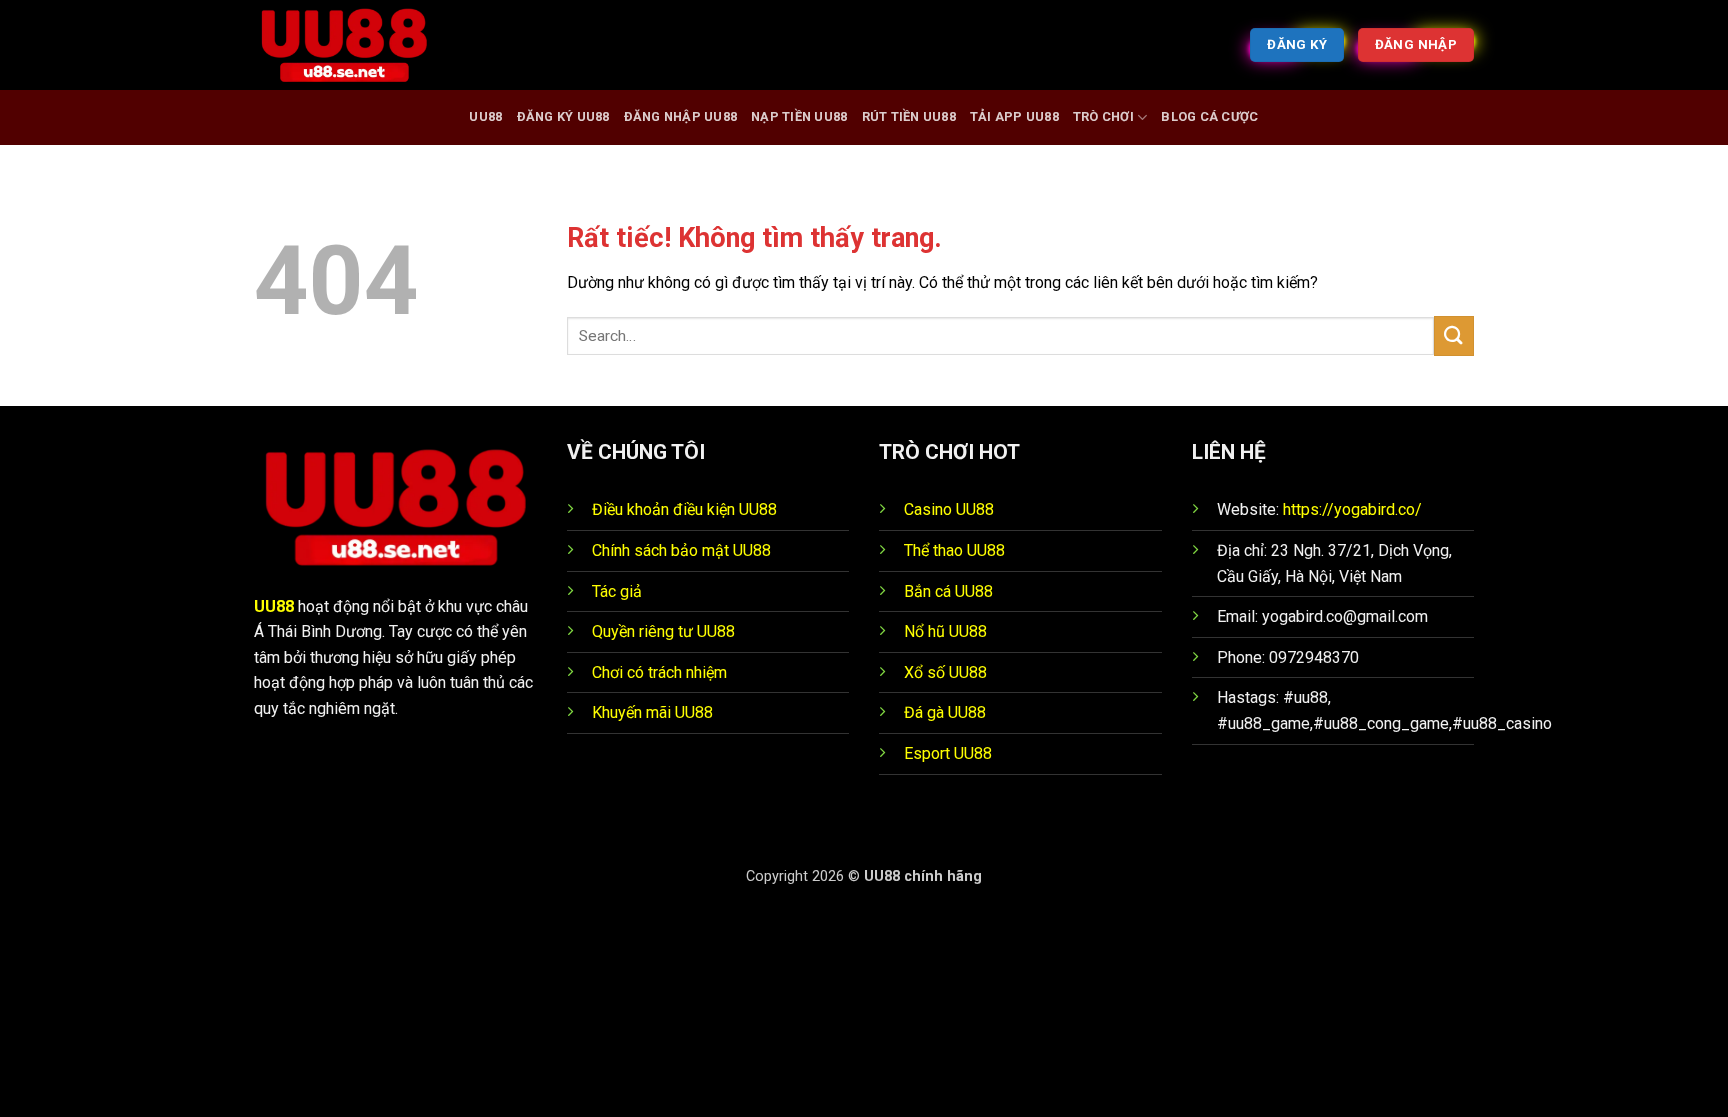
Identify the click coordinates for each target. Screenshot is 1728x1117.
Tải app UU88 (1014, 116)
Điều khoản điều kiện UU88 (684, 509)
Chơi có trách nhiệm (659, 672)
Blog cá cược (1209, 116)
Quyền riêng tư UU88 (663, 631)
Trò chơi (1103, 116)
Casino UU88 (949, 509)
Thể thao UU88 (954, 550)
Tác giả (617, 591)
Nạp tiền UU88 (799, 116)
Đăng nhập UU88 (681, 116)
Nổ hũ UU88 (945, 631)
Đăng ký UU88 (563, 116)
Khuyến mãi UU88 (652, 712)
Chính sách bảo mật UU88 (681, 550)
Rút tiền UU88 (909, 116)
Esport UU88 (948, 753)
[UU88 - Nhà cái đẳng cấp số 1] (354, 45)
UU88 (485, 116)
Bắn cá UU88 (948, 591)
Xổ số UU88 (945, 672)
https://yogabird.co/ (1352, 509)
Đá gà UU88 (945, 712)
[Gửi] (1454, 335)
